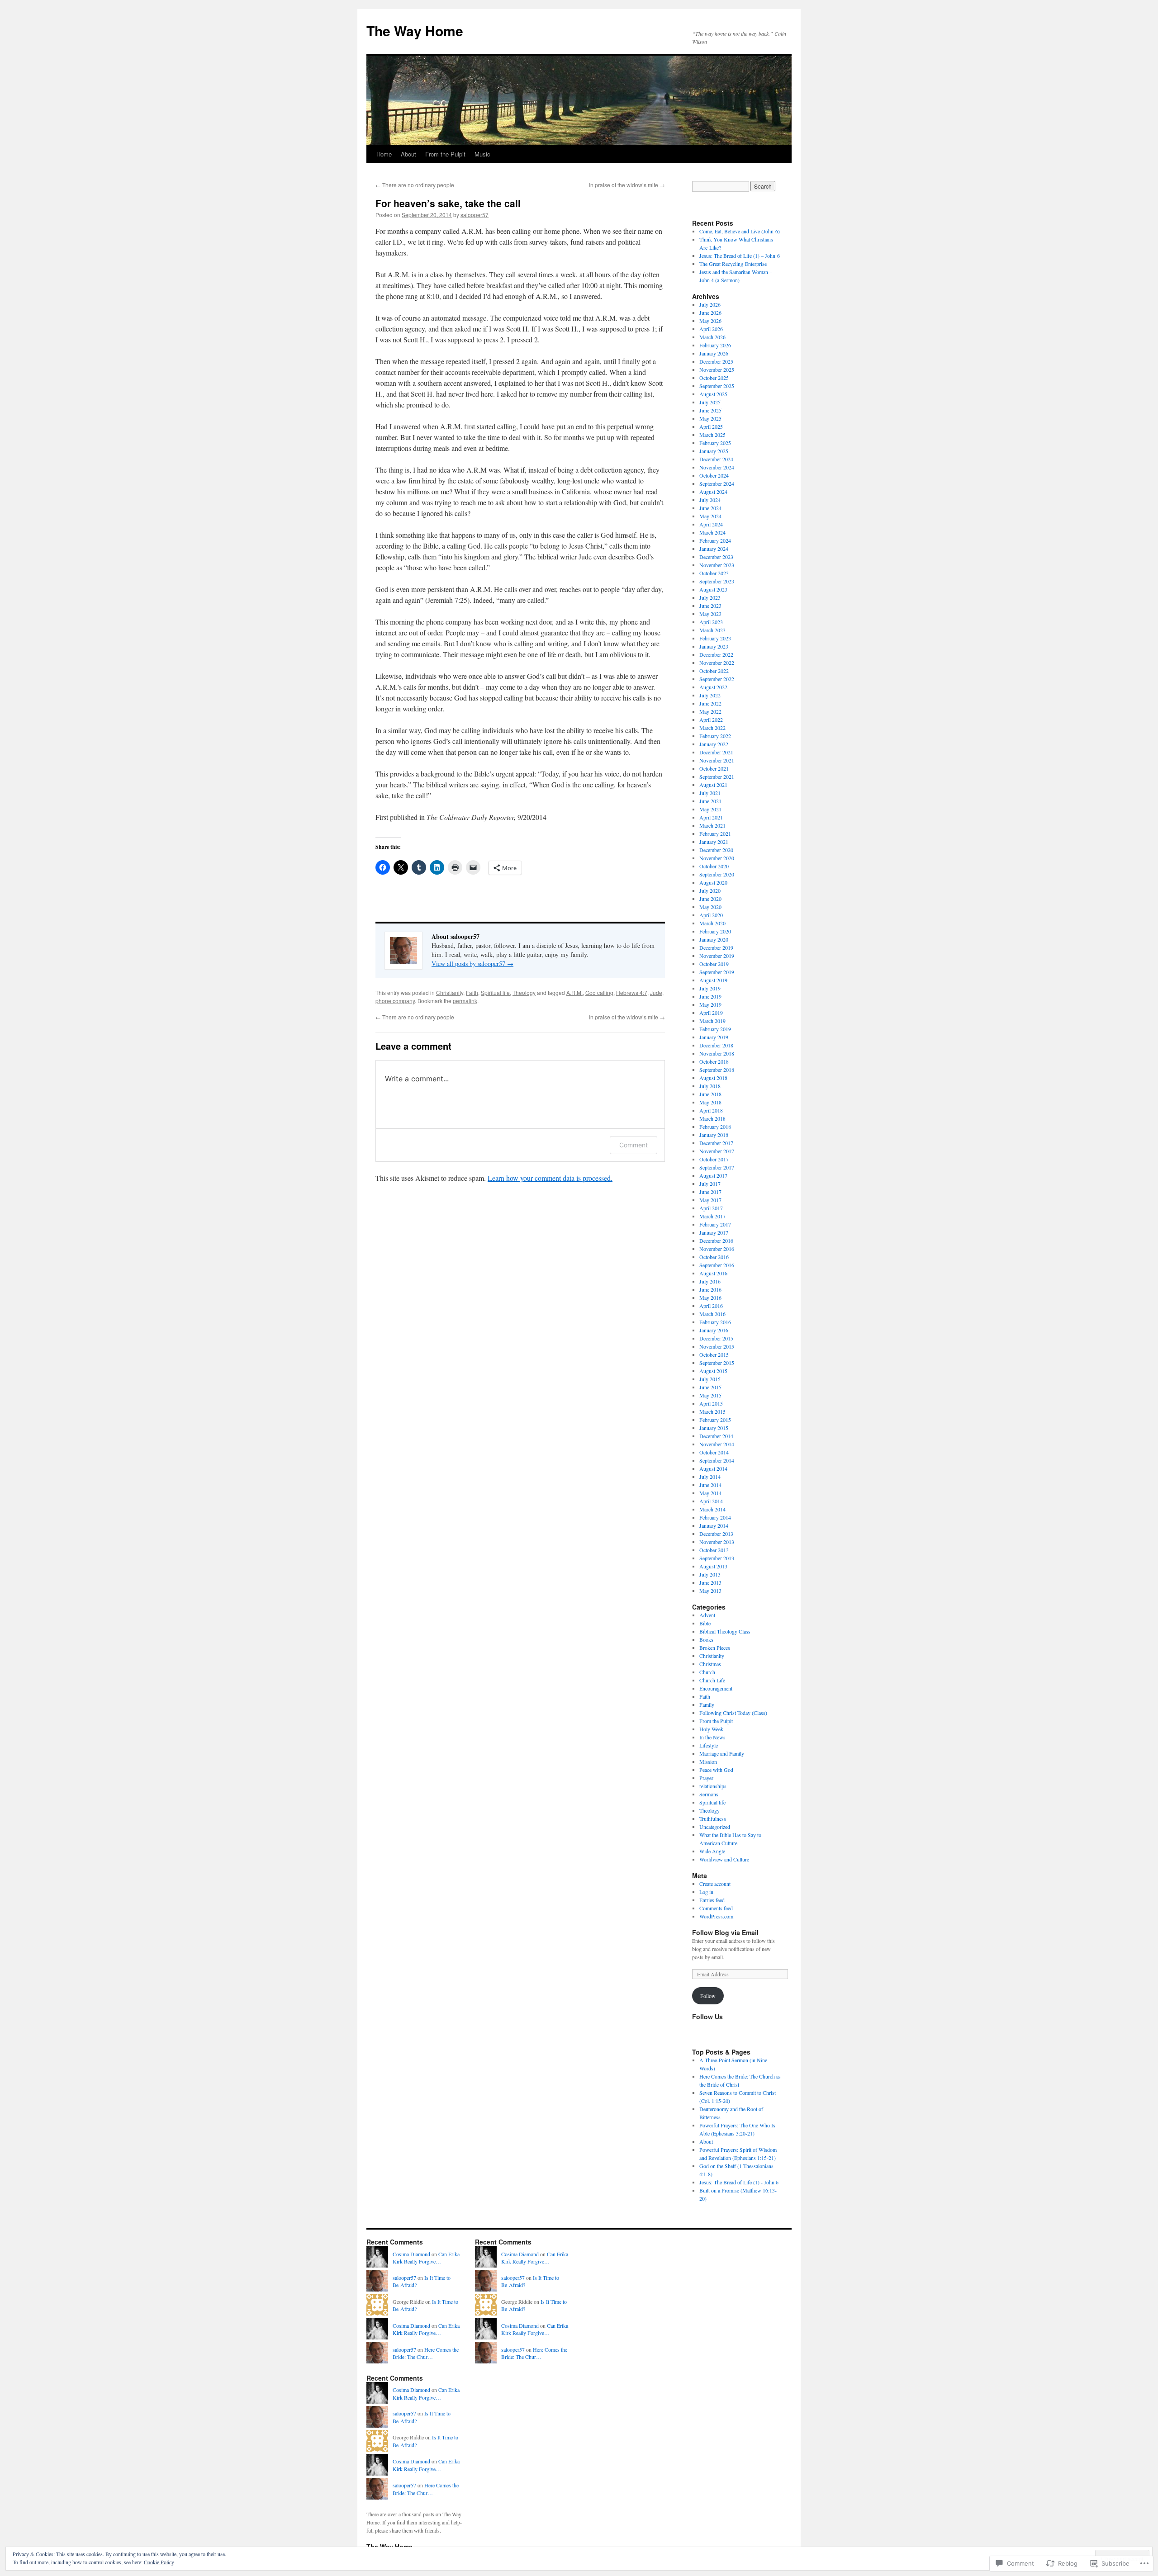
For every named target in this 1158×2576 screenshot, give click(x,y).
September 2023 (717, 581)
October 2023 (714, 573)
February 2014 (715, 1517)
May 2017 (710, 1200)
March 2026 (712, 337)
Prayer (706, 1778)
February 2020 (715, 931)
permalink (465, 1001)
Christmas (710, 1664)
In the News (712, 1737)
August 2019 (713, 980)
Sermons (709, 1794)
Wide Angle (712, 1851)
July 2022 (710, 695)
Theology (524, 992)
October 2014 (714, 1452)
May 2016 (710, 1297)
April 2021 (711, 817)
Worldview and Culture (724, 1859)
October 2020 (714, 866)
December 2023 (716, 557)
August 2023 (713, 589)
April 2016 (711, 1306)
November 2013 (717, 1542)
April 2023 (711, 622)
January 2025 (714, 451)
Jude (656, 992)
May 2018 (710, 1102)
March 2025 (712, 435)
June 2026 (710, 313)
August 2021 (713, 785)
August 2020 (713, 882)
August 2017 (713, 1175)
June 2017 (710, 1192)
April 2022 (711, 720)
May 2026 (710, 321)
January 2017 (714, 1232)
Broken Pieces (715, 1648)
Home (384, 154)
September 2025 (717, 386)
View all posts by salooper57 (472, 964)
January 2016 (714, 1330)
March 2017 (712, 1216)
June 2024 (710, 508)
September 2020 (717, 874)
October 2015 (714, 1354)
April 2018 (711, 1110)
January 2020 (714, 939)
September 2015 (717, 1363)
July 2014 (710, 1477)
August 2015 (713, 1371)
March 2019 (712, 1021)
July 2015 (710, 1379)
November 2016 (717, 1249)
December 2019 (716, 947)
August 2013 (713, 1566)
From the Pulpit (445, 154)
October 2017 (714, 1159)
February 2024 (715, 540)
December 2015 (716, 1338)
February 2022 (715, 736)
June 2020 (710, 899)
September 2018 (717, 1070)
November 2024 (717, 467)
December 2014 (716, 1436)
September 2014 (717, 1460)
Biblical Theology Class (725, 1631)
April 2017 (711, 1208)
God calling (599, 992)
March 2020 (712, 923)
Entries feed (712, 1900)
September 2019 (717, 972)
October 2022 (714, 671)
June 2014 (710, 1485)
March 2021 (712, 825)
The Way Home (415, 31)
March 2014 (712, 1509)
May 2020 (710, 907)
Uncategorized (715, 1827)
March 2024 (712, 532)
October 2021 (714, 768)
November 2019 (717, 956)
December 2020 (716, 850)
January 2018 (714, 1135)
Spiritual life (495, 992)
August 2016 (713, 1273)
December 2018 (716, 1045)
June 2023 (710, 606)
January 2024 (714, 549)
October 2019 (714, 964)
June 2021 (710, 801)
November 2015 (717, 1346)
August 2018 (713, 1078)
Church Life (712, 1680)
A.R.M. (574, 992)
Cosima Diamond (411, 2254)
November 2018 (717, 1053)
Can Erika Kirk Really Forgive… (426, 2258)
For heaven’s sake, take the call (448, 203)
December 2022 (716, 654)
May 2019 (710, 1004)
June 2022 (710, 703)
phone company (395, 1001)
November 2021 (717, 760)
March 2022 (712, 728)
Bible (705, 1623)
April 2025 (711, 426)
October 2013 (714, 1550)
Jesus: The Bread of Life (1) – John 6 (740, 256)
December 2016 (716, 1241)
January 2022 (714, 744)
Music (482, 154)
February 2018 (715, 1127)
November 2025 (717, 369)
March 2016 (712, 1314)
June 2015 (710, 1387)
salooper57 (475, 215)
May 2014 (710, 1493)
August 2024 (713, 492)
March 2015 (712, 1411)
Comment (634, 1145)
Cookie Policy (159, 2562)
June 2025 (710, 410)
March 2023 (712, 630)
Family (707, 1705)
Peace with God (716, 1770)
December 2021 (716, 752)
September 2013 (717, 1558)
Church (707, 1672)
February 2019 (715, 1029)
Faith (472, 992)
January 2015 (714, 1428)
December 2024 (716, 459)
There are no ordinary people (415, 185)
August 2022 (713, 687)
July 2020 (710, 890)
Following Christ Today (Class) (733, 1713)
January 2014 (714, 1525)
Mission (708, 1762)
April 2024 (711, 524)
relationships (713, 1786)
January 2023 (714, 646)
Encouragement (716, 1688)
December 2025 (716, 361)
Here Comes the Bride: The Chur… (426, 2353)
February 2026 (715, 345)
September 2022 (717, 679)
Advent (707, 1615)
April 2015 (711, 1403)
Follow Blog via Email (725, 1932)
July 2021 (710, 793)
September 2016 (717, 1265)
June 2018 (710, 1094)
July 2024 (710, 500)
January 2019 (714, 1037)
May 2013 (710, 1591)
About (408, 154)
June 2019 (710, 996)
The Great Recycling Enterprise (733, 264)
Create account (715, 1884)
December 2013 (716, 1534)
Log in (706, 1892)
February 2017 (715, 1224)
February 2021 (715, 833)
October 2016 (714, 1257)
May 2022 (710, 711)
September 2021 (717, 777)
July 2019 (710, 988)
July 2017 (710, 1184)
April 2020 (711, 915)
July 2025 (710, 402)
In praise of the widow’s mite (627, 185)
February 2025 (715, 443)
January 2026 (714, 353)
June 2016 (710, 1289)
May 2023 (710, 614)
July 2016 (710, 1281)
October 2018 (714, 1061)
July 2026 (710, 304)
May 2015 (710, 1395)
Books (706, 1639)
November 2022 (717, 663)
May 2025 (710, 418)
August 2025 (713, 394)
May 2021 (710, 809)
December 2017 (716, 1143)
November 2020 (717, 858)
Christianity (450, 992)
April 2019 (711, 1013)
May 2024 (710, 516)
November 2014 (717, 1444)
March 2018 (712, 1118)
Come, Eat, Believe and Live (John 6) (740, 231)
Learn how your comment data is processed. (550, 1178)
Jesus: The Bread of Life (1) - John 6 (739, 2182)
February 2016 (715, 1322)
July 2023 (710, 597)
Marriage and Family (722, 1753)
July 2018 (710, 1086)
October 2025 (714, 378)
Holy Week (711, 1729)
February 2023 (715, 638)
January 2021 (714, 842)
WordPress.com (716, 1916)
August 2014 (713, 1468)
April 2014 (711, 1501)
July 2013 (710, 1574)
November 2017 (717, 1151)
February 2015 (715, 1420)
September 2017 (717, 1167)
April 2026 (711, 329)
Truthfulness (713, 1818)
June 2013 (710, 1582)
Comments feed (716, 1908)
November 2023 (717, 565)
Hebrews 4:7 (632, 992)
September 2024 (717, 483)
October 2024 (714, 475)
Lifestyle (709, 1745)
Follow (708, 1996)
